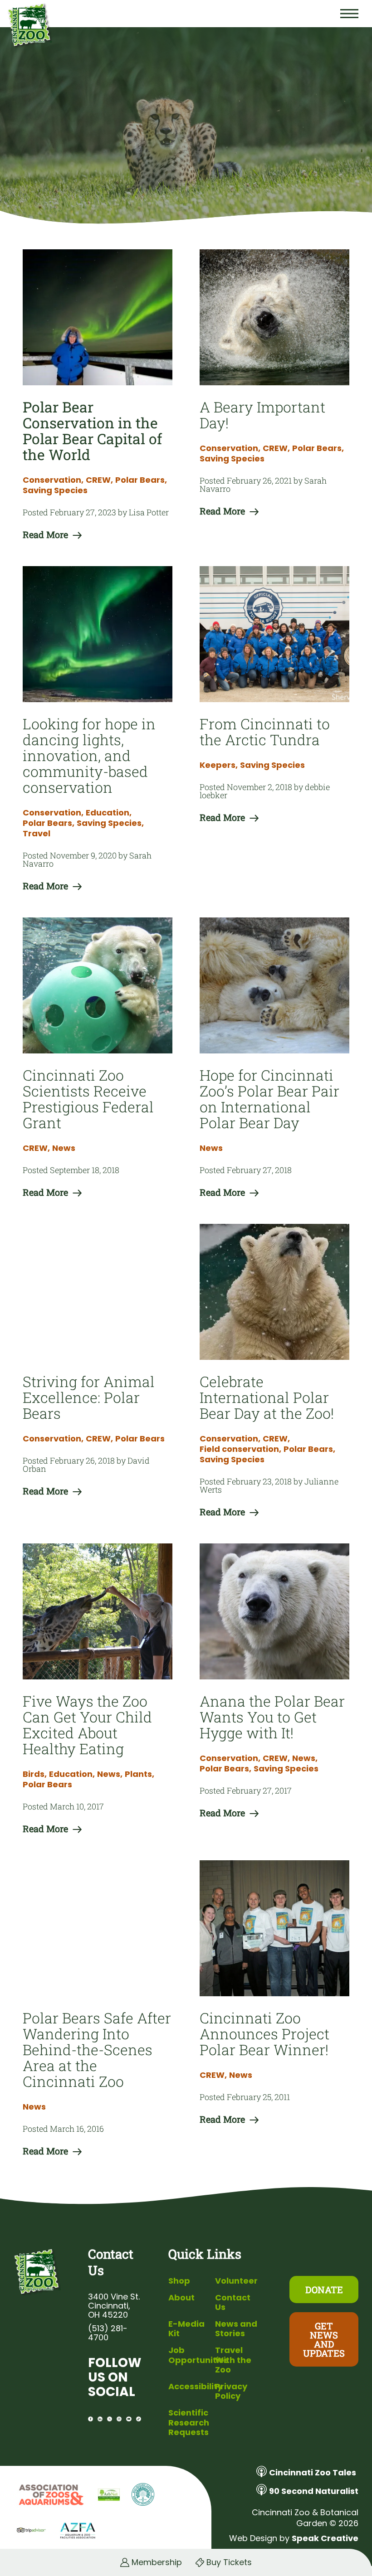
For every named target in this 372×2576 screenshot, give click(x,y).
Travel (37, 834)
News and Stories (236, 2329)
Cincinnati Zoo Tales (313, 2472)
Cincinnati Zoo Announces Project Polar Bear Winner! (264, 2034)
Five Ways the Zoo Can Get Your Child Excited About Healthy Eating (87, 1725)
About (181, 2297)
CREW (99, 480)
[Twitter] (110, 2419)
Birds (35, 1774)
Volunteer (236, 2281)
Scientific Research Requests (189, 2422)
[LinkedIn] (100, 2419)
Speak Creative (325, 2538)
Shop (179, 2281)
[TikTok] (139, 2419)
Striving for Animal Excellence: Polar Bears (89, 1397)
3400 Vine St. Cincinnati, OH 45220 (114, 2306)
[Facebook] (91, 2419)
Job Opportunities (198, 2355)
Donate (324, 2290)
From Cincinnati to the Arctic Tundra (265, 732)
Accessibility (195, 2386)
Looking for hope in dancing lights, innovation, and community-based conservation (89, 755)
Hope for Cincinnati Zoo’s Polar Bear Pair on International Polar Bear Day (269, 1099)
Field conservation (240, 1449)
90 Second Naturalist (314, 2491)
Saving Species (55, 490)
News (64, 1148)
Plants (139, 1774)
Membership (157, 2562)
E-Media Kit (186, 2329)
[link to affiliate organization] (50, 2495)
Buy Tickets (229, 2562)
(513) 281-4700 (108, 2333)
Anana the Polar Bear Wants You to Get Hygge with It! (272, 1717)
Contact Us (233, 2302)
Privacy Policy (231, 2391)
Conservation (53, 480)
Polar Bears (141, 480)
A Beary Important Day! (262, 415)
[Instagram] (119, 2419)
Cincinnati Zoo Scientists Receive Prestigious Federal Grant (88, 1099)
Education (109, 813)
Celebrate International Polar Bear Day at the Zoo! (267, 1397)
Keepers (219, 765)
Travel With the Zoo (233, 2360)
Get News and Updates (324, 2339)
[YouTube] (129, 2419)
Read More (45, 534)
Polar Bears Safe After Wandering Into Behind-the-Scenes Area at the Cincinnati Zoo (97, 2050)
